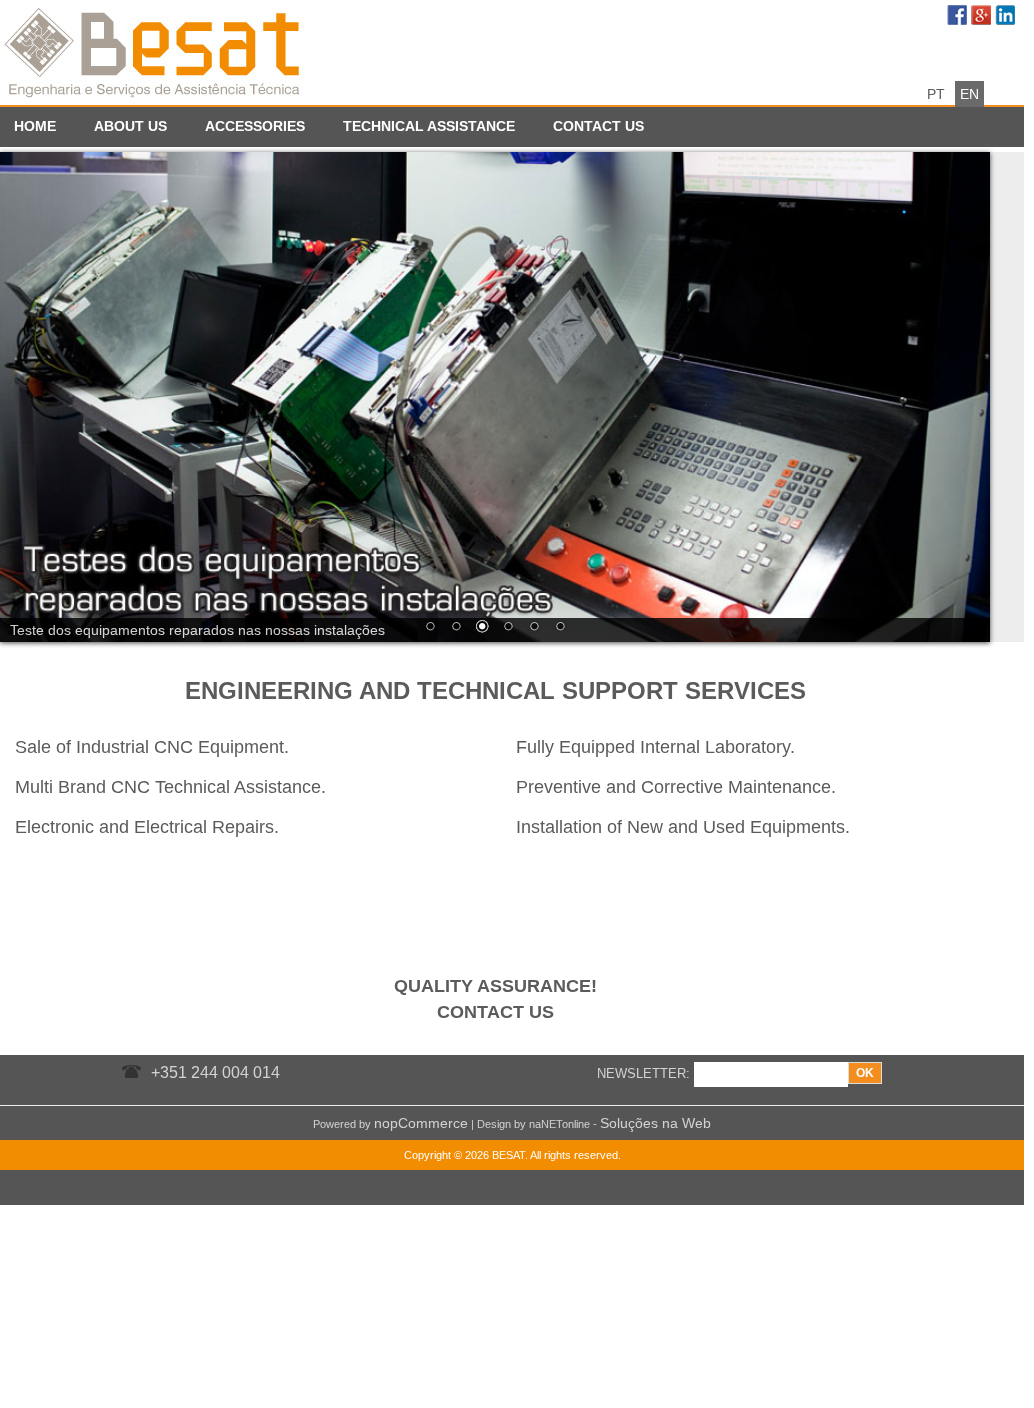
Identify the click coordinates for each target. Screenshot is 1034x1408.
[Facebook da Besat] (959, 17)
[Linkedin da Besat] (1007, 17)
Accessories (255, 126)
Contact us (598, 126)
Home (35, 126)
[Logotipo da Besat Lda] (155, 50)
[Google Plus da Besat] (983, 17)
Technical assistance (429, 126)
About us (130, 126)
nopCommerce (421, 1123)
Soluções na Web (655, 1123)
